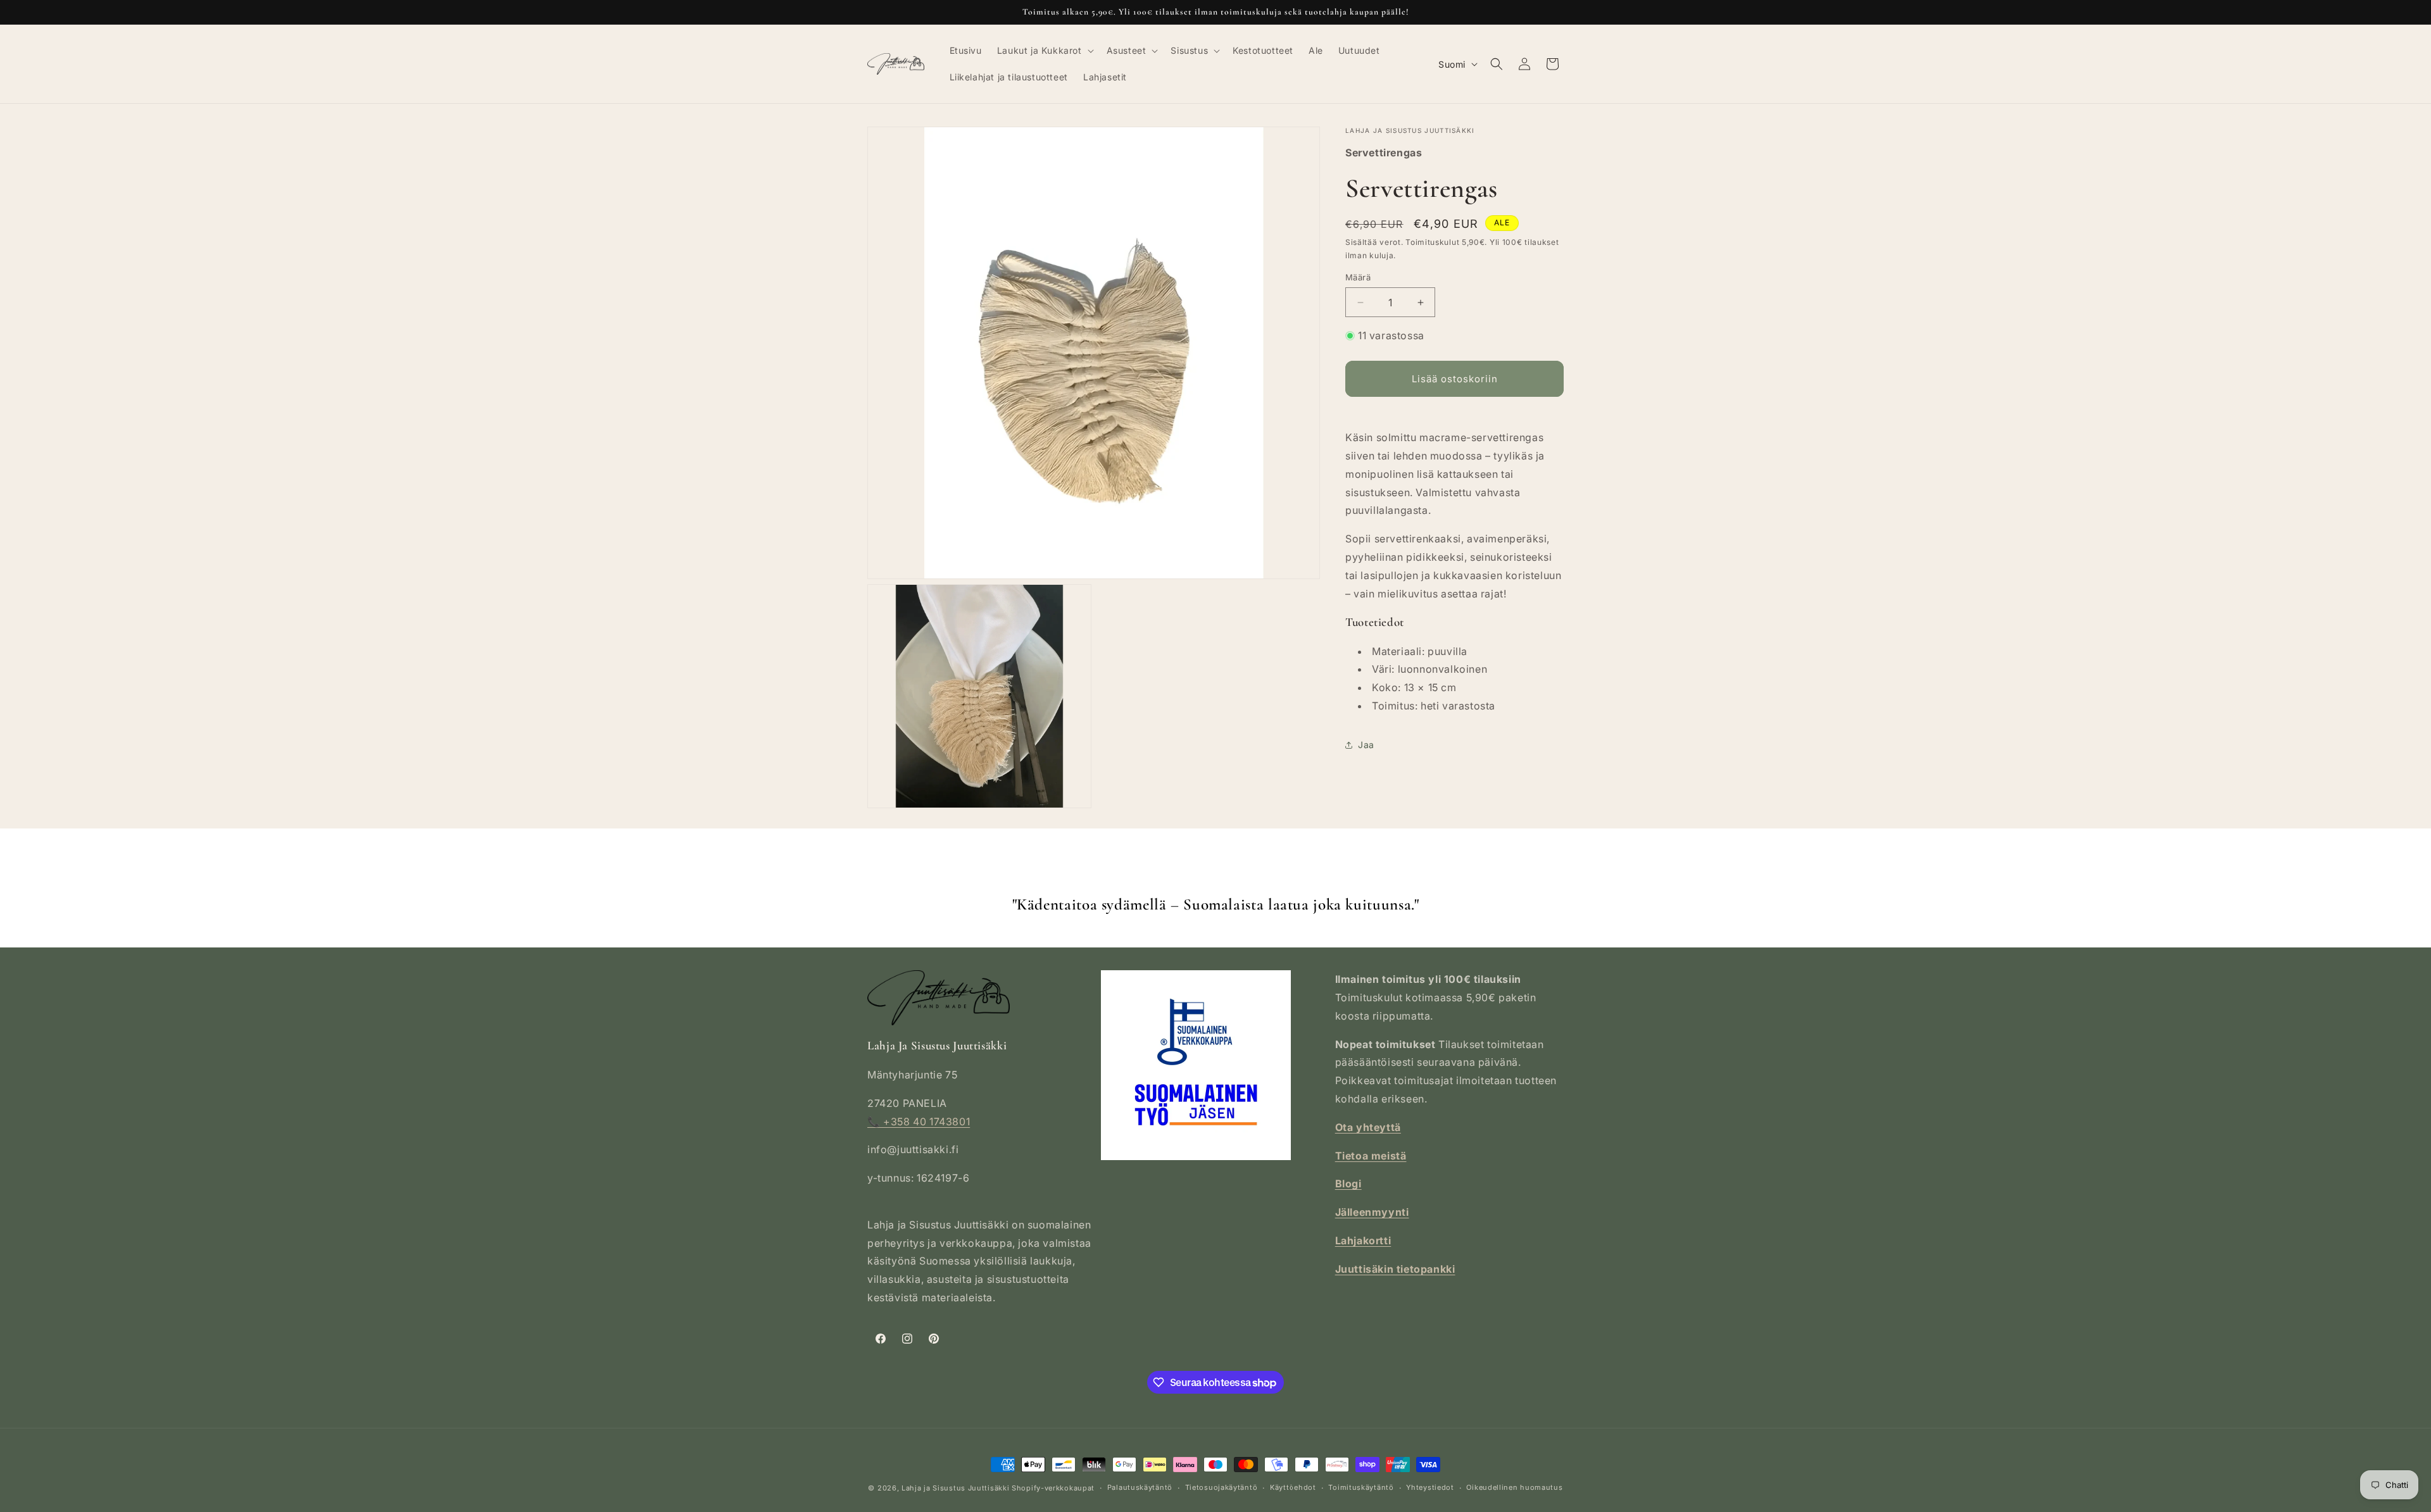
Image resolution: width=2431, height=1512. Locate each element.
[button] (1044, 51)
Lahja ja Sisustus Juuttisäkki (955, 1488)
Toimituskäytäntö (1361, 1487)
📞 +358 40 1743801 (919, 1122)
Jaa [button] (1366, 745)
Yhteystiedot (1430, 1487)
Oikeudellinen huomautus (1514, 1487)
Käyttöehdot (1293, 1487)
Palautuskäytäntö (1140, 1487)
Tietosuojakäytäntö (1222, 1487)
